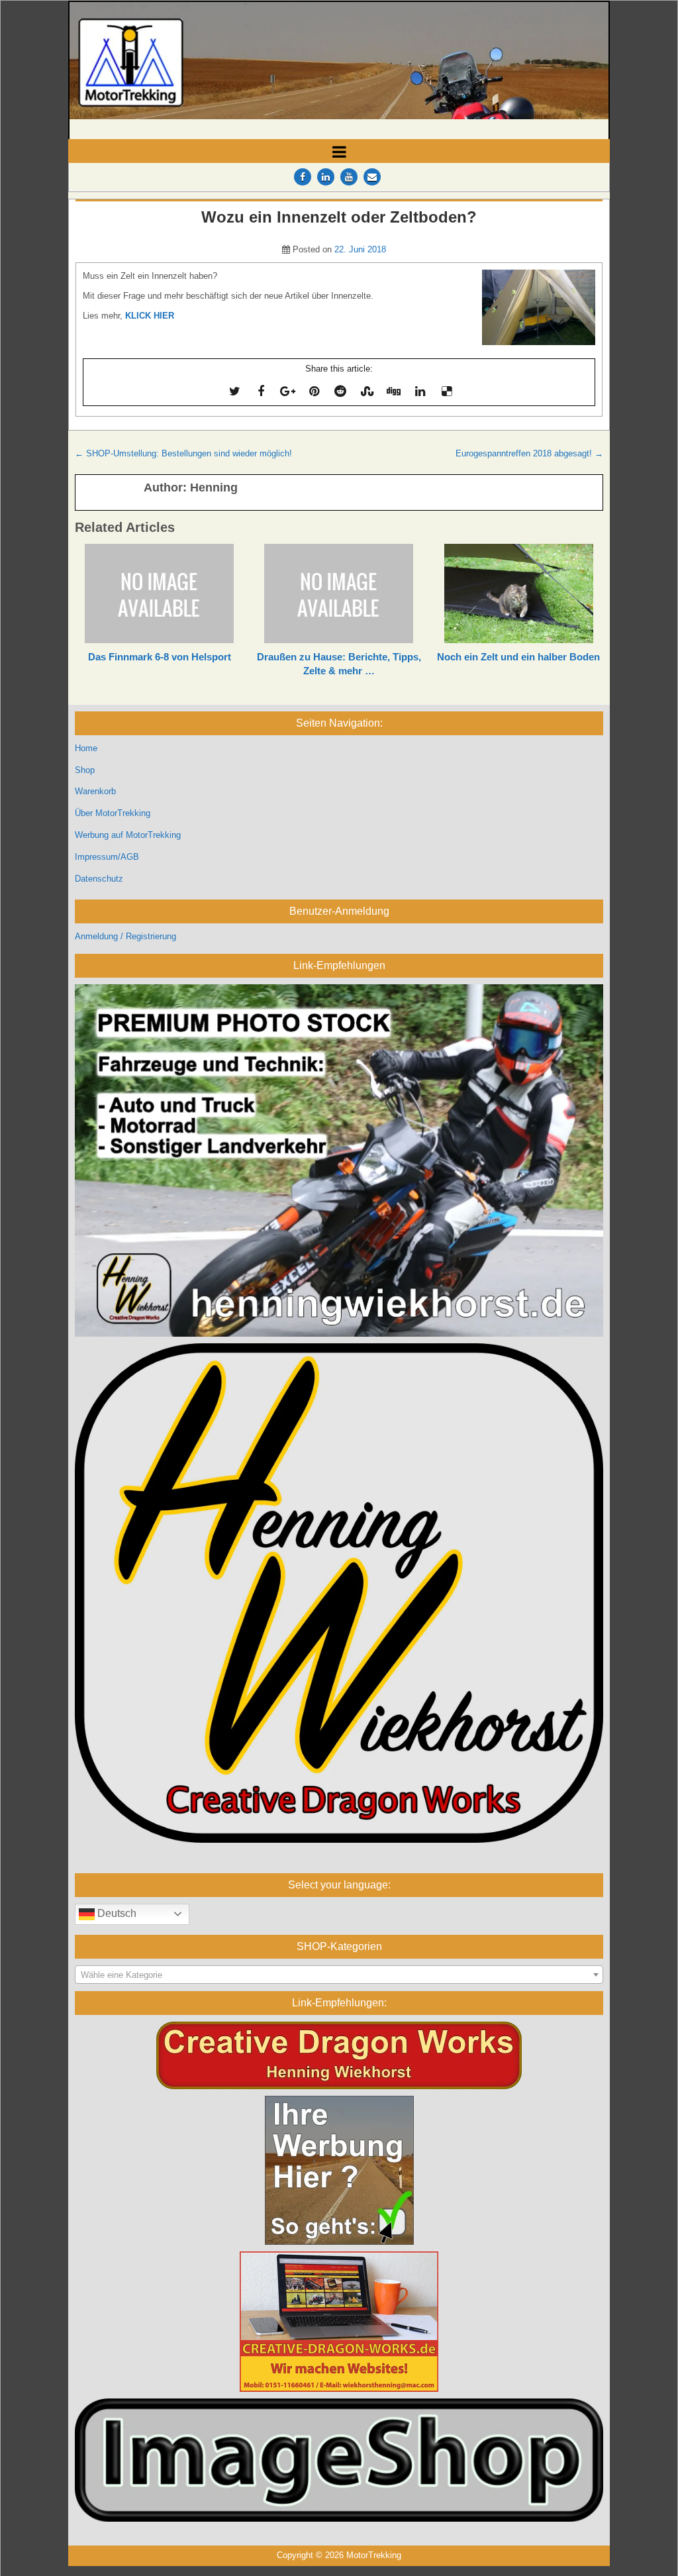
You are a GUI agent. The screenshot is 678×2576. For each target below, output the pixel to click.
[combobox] (339, 1975)
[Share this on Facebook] (261, 391)
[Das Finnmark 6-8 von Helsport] (159, 593)
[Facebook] (303, 177)
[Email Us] (372, 177)
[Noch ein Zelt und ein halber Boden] (519, 593)
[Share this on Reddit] (340, 391)
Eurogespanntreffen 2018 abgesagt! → (529, 453)
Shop (85, 770)
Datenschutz (99, 879)
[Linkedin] (326, 177)
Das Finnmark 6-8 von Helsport (160, 657)
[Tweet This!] (234, 391)
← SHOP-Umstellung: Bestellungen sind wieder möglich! (183, 453)
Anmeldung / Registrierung (125, 936)
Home (86, 748)
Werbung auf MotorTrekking (128, 835)
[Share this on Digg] (393, 391)
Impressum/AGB (107, 857)
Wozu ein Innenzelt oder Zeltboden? (339, 217)
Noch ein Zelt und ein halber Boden (518, 657)
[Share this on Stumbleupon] (367, 391)
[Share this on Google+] (287, 391)
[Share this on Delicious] (446, 391)
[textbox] (339, 1975)
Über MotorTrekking (113, 813)
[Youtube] (349, 177)
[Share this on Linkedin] (420, 391)
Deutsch (116, 1913)
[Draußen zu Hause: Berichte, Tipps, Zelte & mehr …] (339, 593)
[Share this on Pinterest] (314, 391)
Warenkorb (95, 791)
